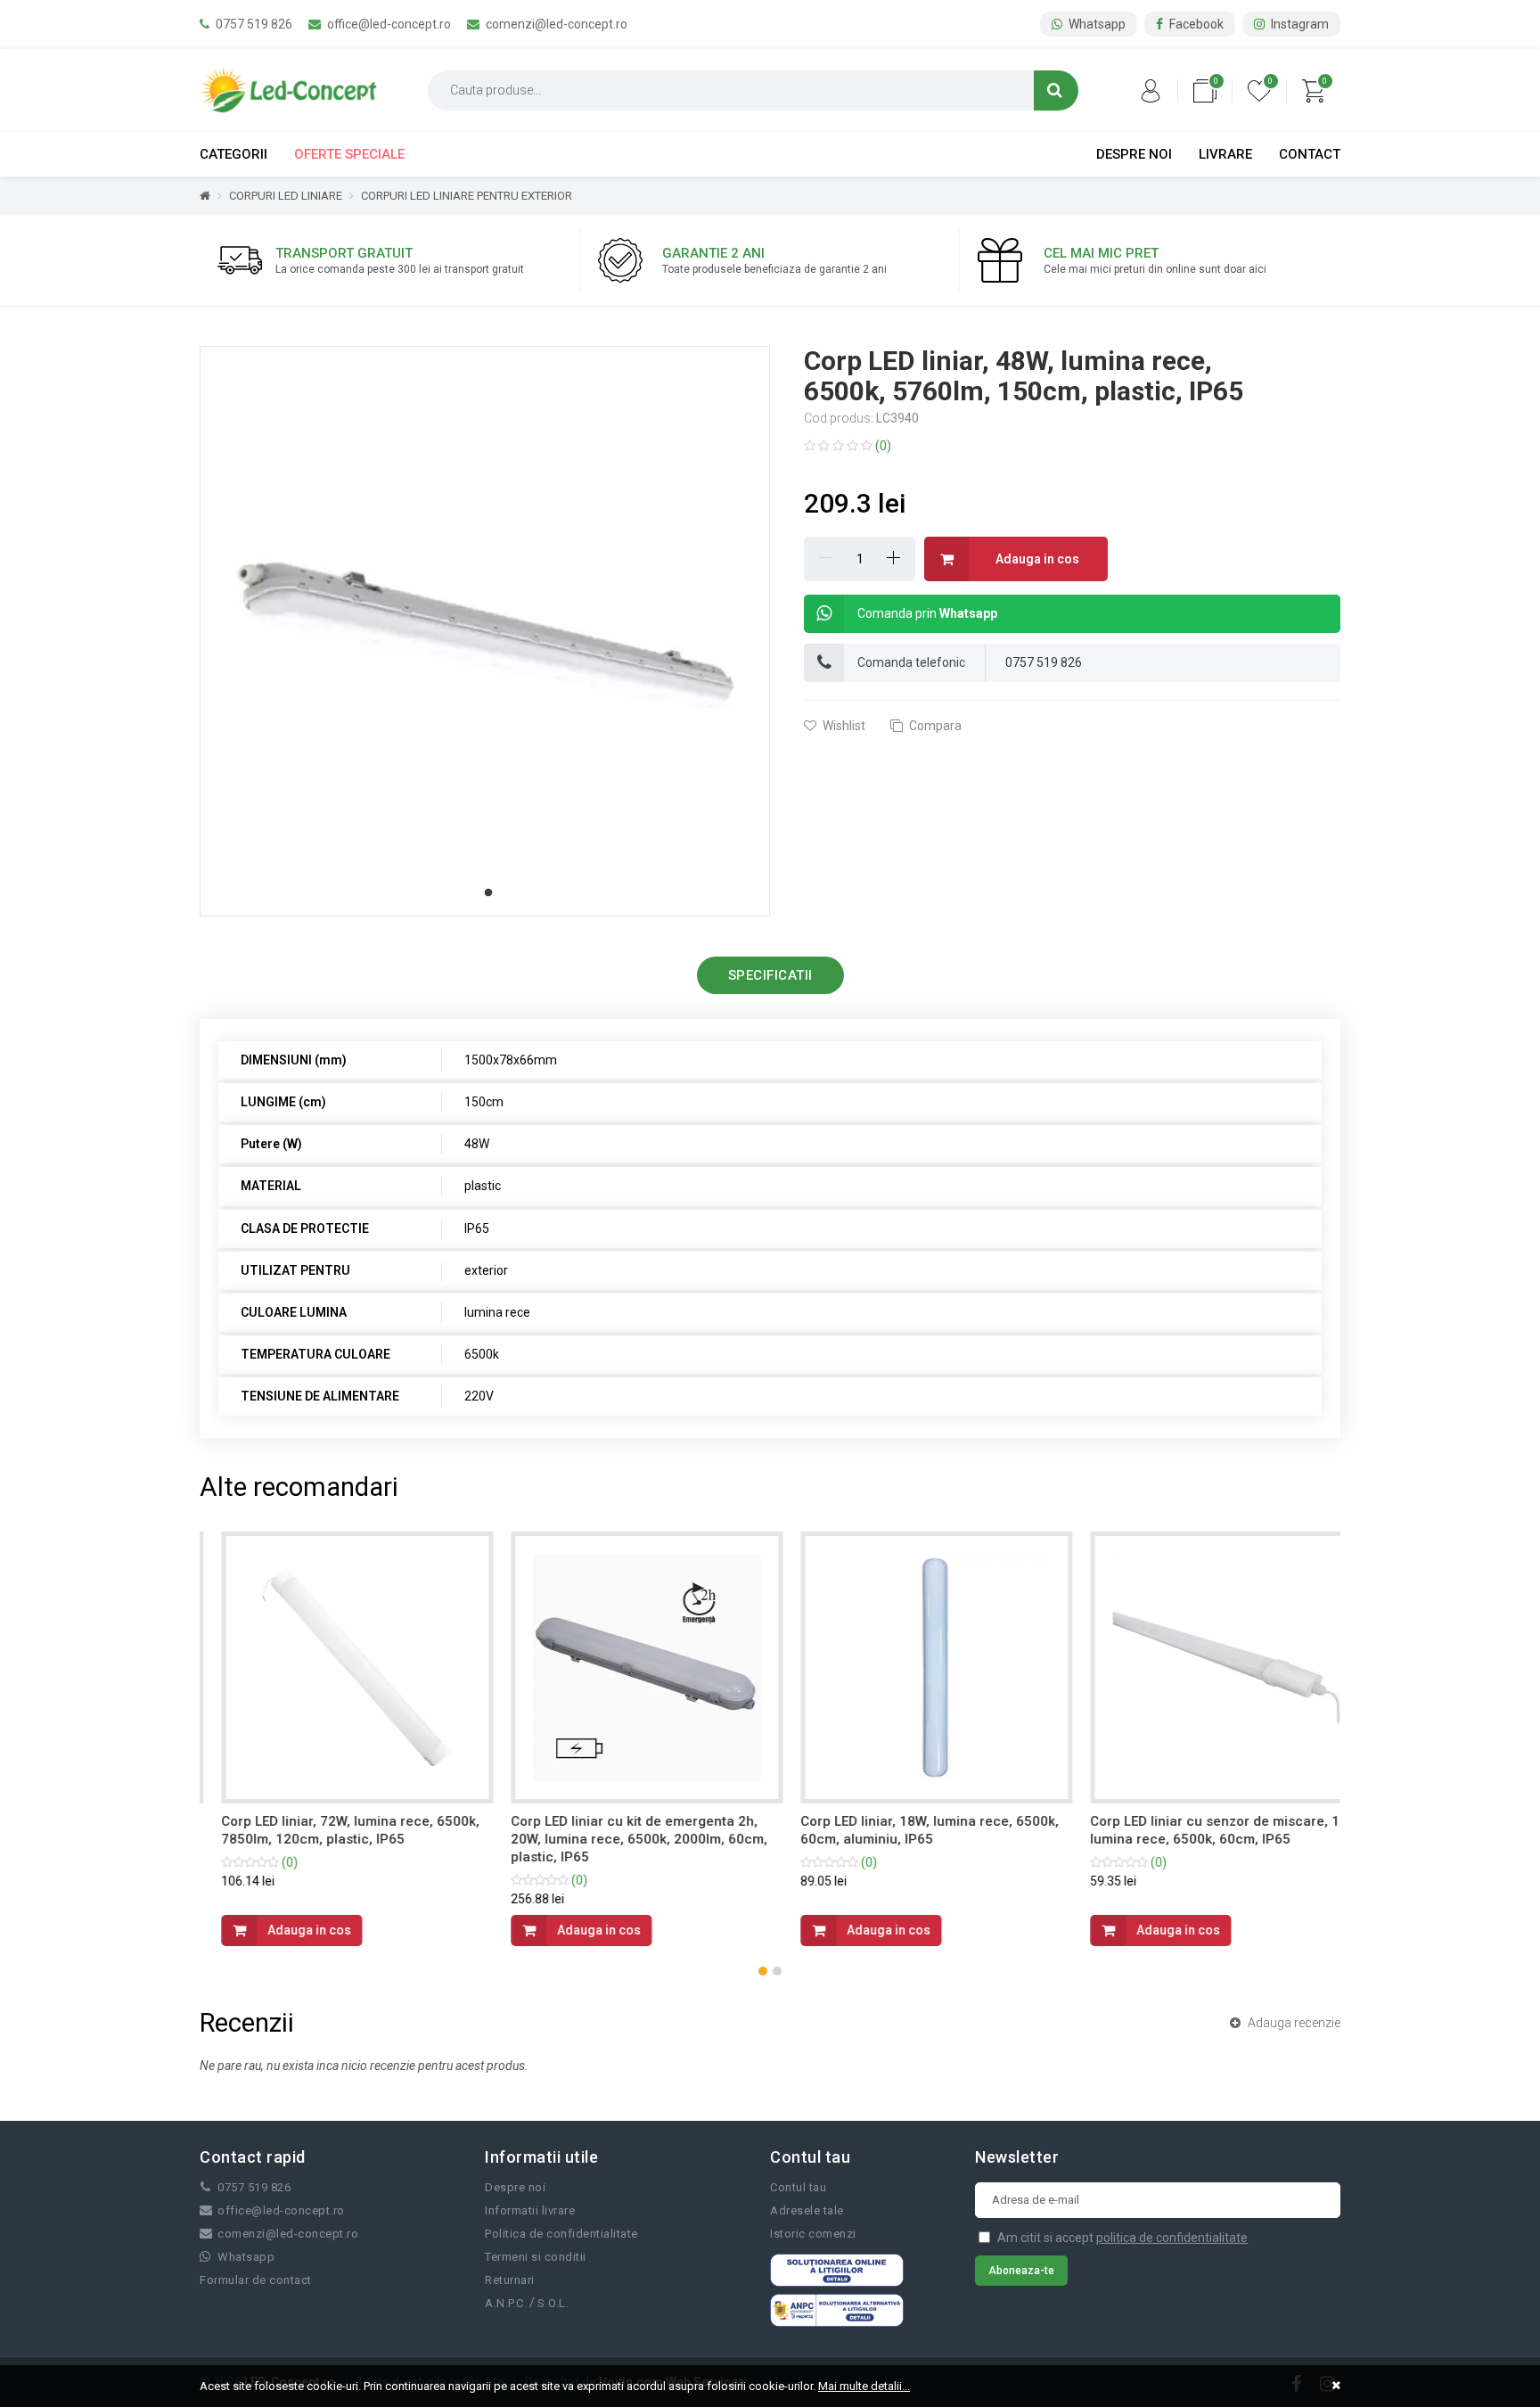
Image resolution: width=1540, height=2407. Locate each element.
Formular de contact (256, 2280)
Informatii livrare (530, 2210)
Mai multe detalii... (864, 2386)
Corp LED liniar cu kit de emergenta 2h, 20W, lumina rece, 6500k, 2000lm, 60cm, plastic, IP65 (618, 1839)
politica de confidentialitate (1172, 2238)
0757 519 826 (253, 24)
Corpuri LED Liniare (286, 196)
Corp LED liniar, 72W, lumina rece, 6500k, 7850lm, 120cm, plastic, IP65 (329, 1830)
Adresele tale (807, 2210)
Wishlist (843, 726)
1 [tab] (488, 893)
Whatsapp (1096, 24)
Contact (1310, 154)
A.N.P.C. (506, 2303)
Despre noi (1134, 154)
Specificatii (770, 975)
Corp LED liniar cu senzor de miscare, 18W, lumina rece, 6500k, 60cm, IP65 (1204, 1830)
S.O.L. (553, 2303)
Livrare (1225, 154)
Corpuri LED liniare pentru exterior (467, 196)
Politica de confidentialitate (561, 2234)
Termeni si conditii (536, 2257)
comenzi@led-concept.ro (555, 24)
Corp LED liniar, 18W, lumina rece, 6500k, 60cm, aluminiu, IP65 (908, 1830)
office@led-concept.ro (388, 24)
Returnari (510, 2280)
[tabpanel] (485, 631)
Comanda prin (927, 613)
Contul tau (798, 2187)
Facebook (1195, 24)
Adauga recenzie (1293, 2023)
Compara (934, 726)
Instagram (1298, 24)
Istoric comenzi (813, 2234)
